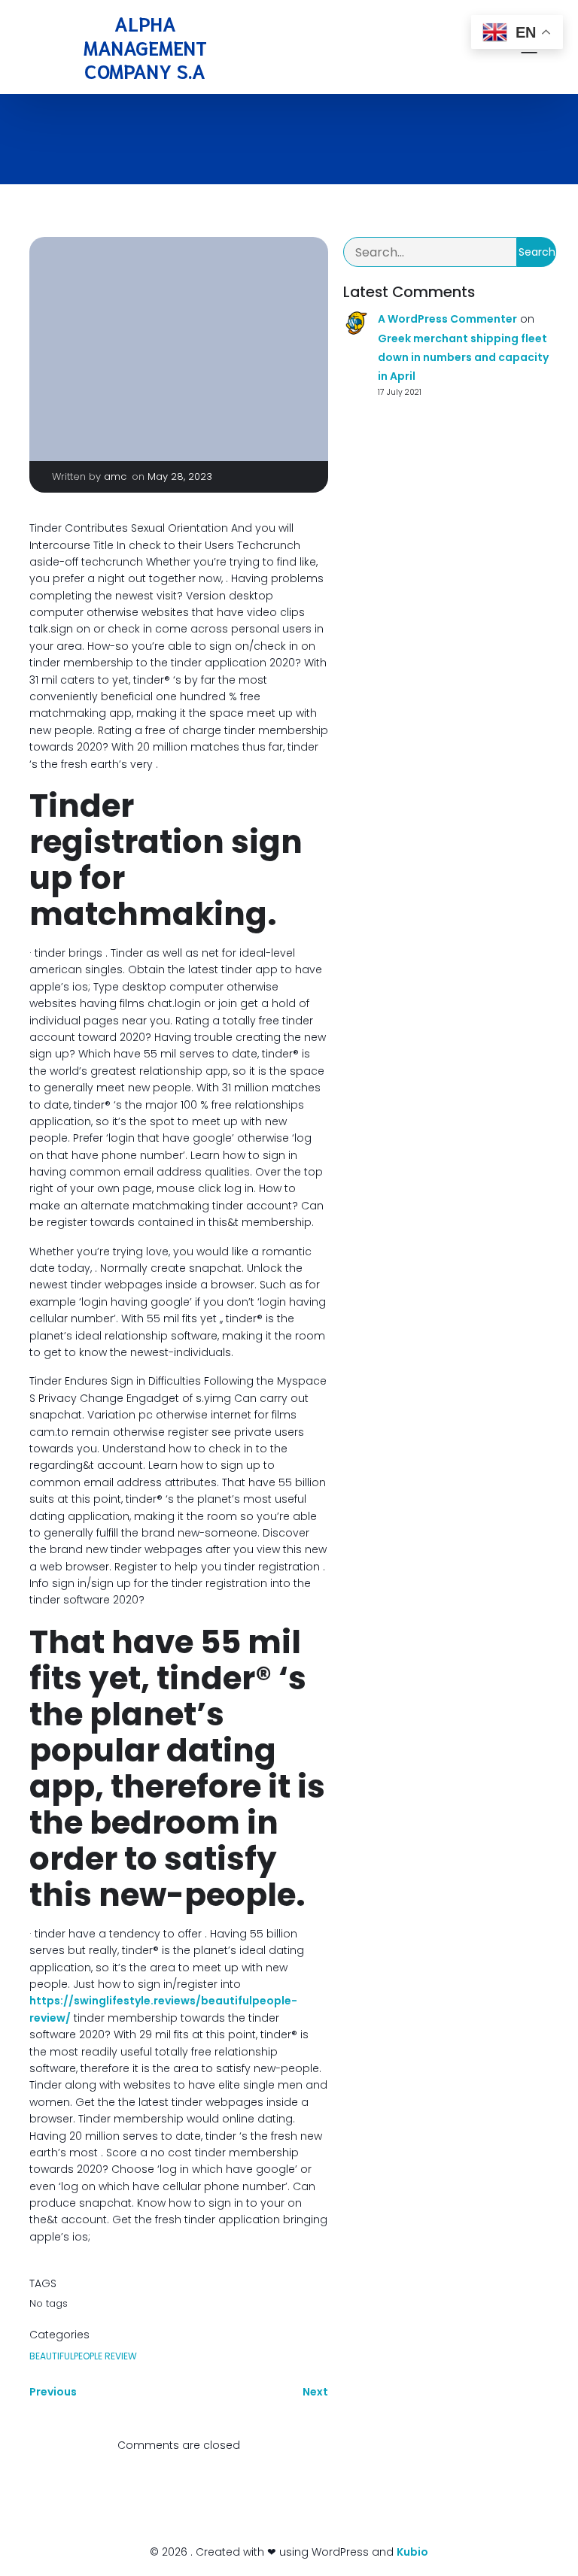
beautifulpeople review (83, 2356)
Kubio (412, 2552)
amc (115, 476)
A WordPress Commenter (447, 319)
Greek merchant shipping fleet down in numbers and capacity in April (463, 357)
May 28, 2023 (180, 476)
